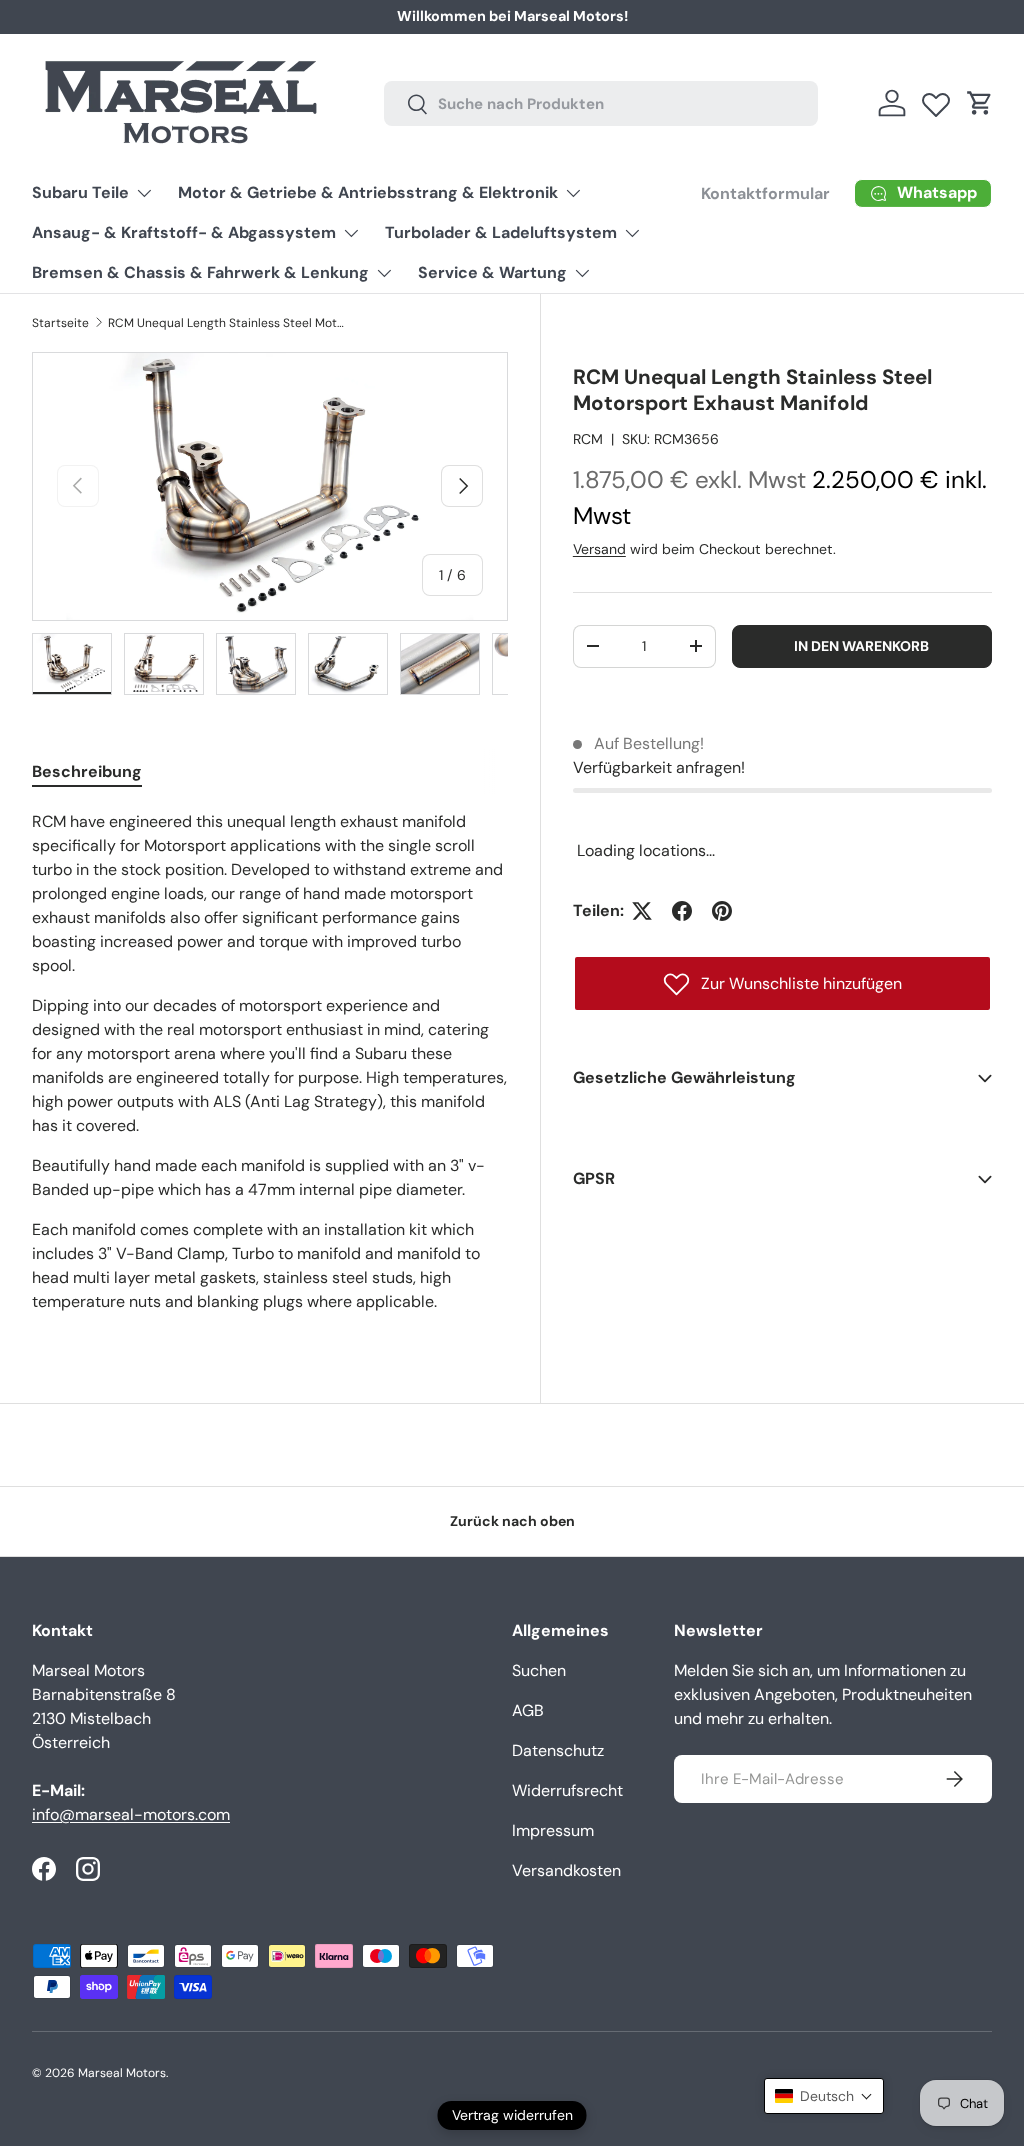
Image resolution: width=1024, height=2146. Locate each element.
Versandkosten (566, 1870)
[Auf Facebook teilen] (682, 911)
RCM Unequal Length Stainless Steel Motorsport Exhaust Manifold (228, 323)
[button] (980, 103)
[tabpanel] (270, 1062)
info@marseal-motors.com (131, 1814)
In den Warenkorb (861, 646)
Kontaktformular (765, 193)
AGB (528, 1710)
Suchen (539, 1670)
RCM (588, 439)
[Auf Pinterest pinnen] (722, 911)
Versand (599, 549)
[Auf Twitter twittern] (642, 911)
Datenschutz (558, 1750)
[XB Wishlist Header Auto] (936, 100)
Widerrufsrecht (567, 1790)
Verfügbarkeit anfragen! (659, 767)
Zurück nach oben (512, 1521)
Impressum (553, 1830)
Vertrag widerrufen (512, 2115)
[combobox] (601, 103)
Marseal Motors (122, 2073)
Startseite (60, 323)
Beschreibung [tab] (87, 771)
